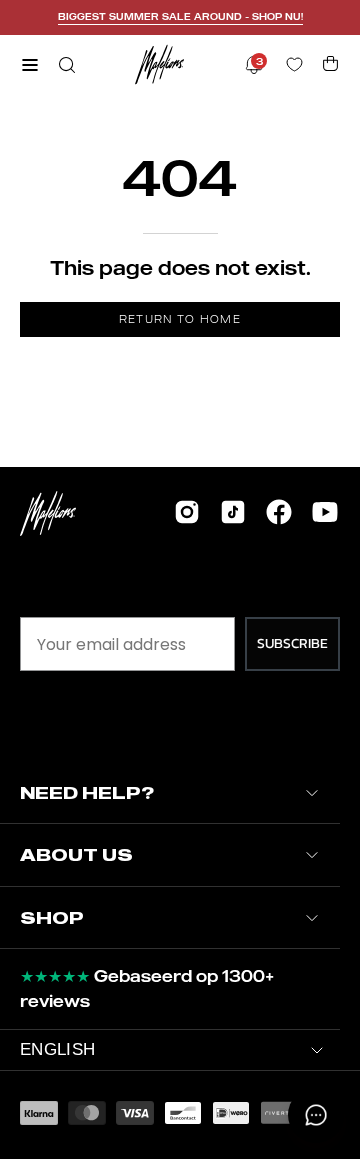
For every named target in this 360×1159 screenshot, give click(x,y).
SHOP (52, 917)
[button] (65, 65)
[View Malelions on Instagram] (187, 512)
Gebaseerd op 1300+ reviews (147, 988)
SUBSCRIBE (292, 643)
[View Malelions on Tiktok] (233, 512)
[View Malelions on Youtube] (325, 512)
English (57, 1049)
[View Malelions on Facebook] (279, 512)
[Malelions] (160, 64)
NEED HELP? (87, 792)
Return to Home (180, 319)
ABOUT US (76, 854)
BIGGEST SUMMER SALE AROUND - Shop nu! (180, 16)
